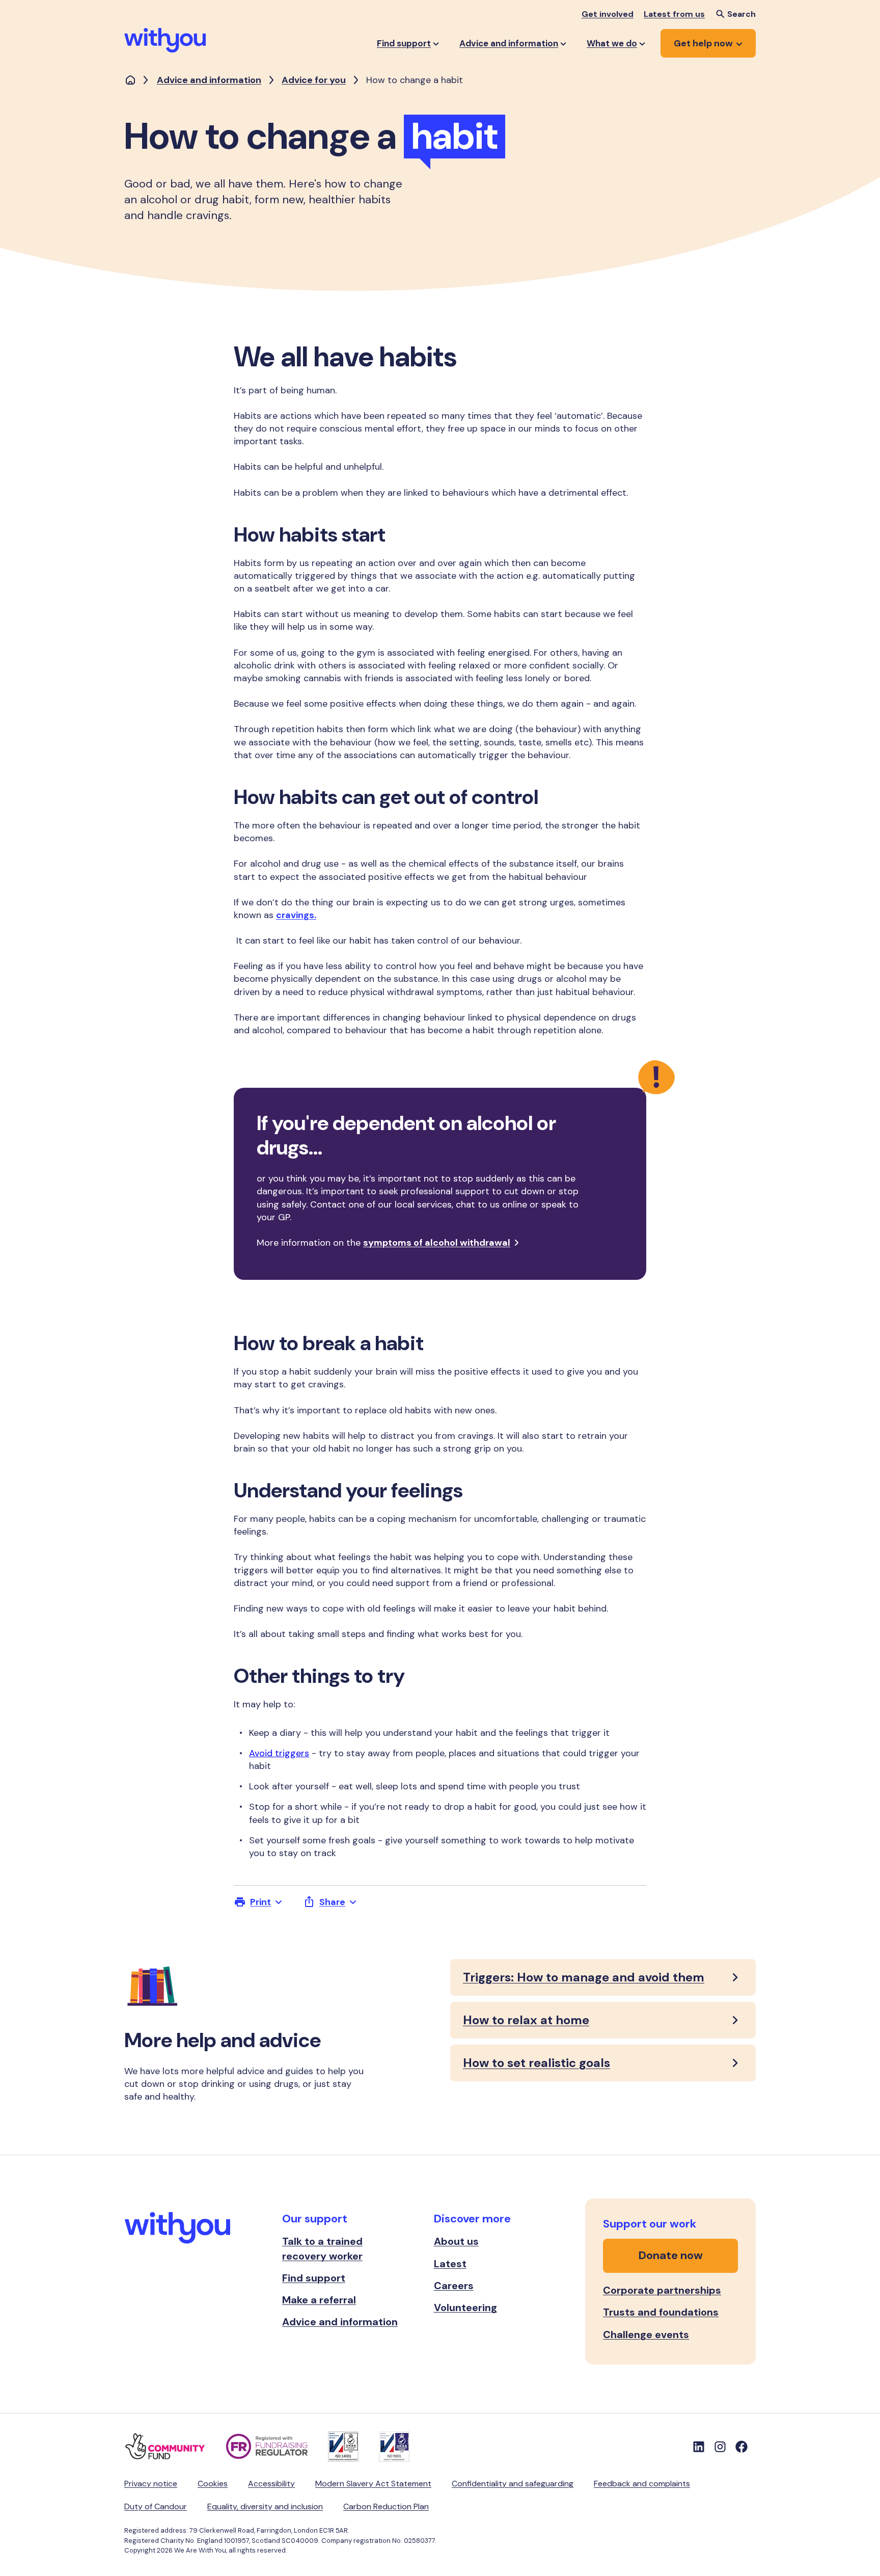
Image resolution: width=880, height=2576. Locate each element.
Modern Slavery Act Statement (373, 2484)
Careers (454, 2286)
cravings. (296, 915)
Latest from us (674, 14)
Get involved (608, 14)
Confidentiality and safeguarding (513, 2484)
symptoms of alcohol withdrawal (437, 1243)
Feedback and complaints (642, 2484)
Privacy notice (151, 2484)
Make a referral (319, 2300)
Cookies (213, 2484)
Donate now (671, 2255)
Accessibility (271, 2484)
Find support (314, 2278)
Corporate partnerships (662, 2290)
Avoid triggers (279, 1753)
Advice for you (314, 80)
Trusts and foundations (661, 2312)
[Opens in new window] (175, 2447)
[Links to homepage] (130, 81)
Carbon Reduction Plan (386, 2506)
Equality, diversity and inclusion (265, 2506)
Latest (450, 2264)
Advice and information (209, 80)
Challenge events (646, 2335)
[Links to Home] (165, 40)
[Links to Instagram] (720, 2447)
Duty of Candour (156, 2506)
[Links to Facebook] (741, 2447)
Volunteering (465, 2307)
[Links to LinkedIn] (699, 2447)
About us (456, 2241)
